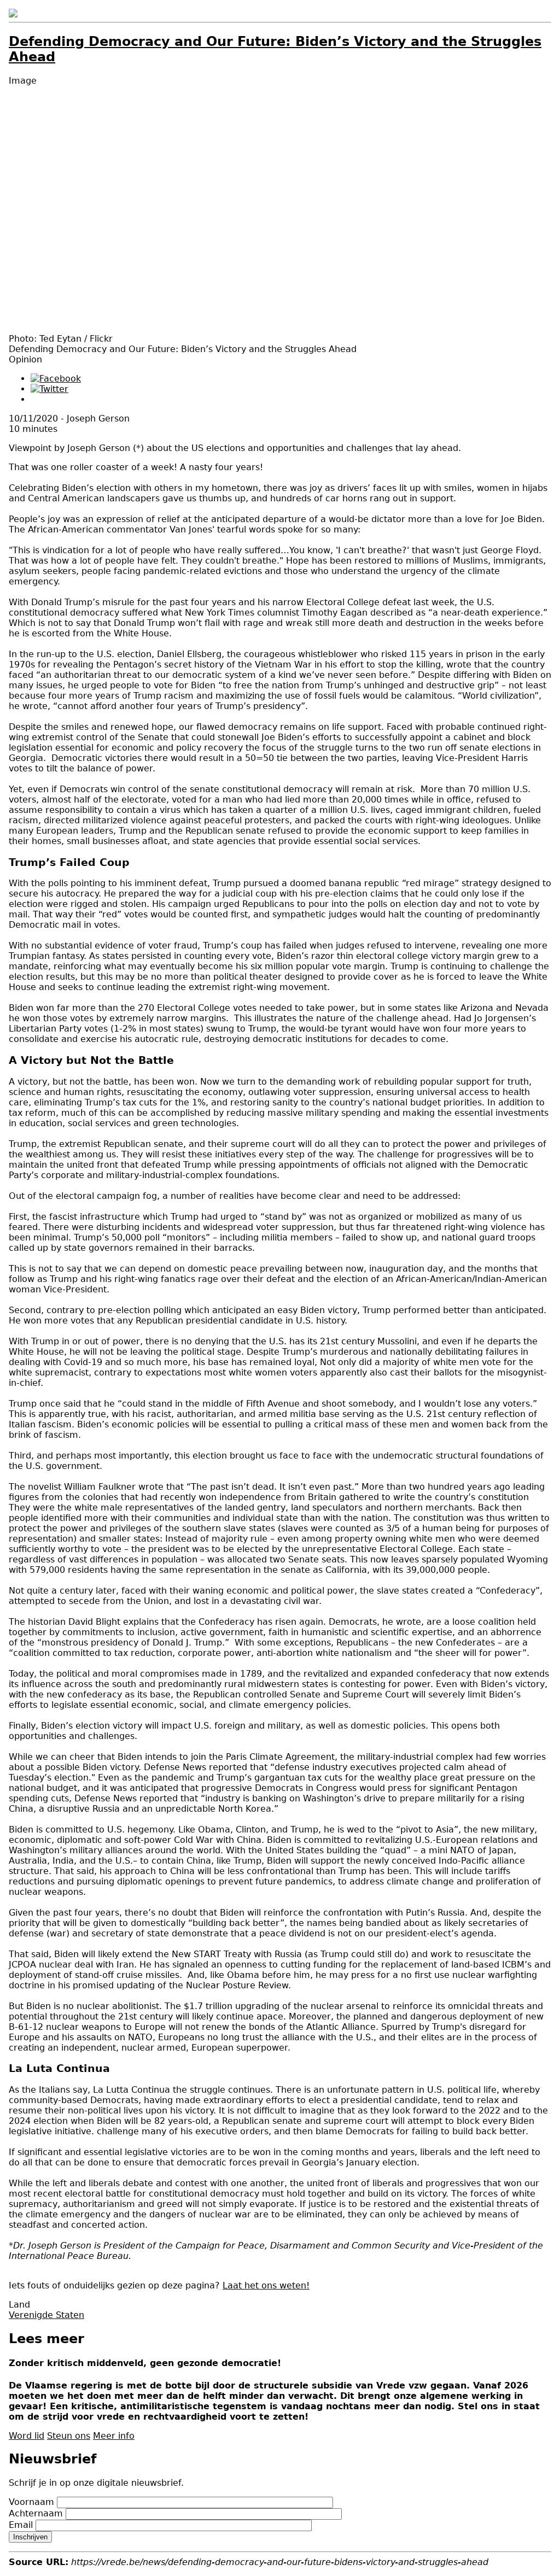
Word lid (27, 2436)
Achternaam (36, 2513)
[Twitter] (49, 389)
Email (21, 2525)
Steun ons (69, 2436)
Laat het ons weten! (266, 2285)
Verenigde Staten (46, 2315)
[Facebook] (56, 379)
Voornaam (31, 2502)
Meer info (114, 2436)
